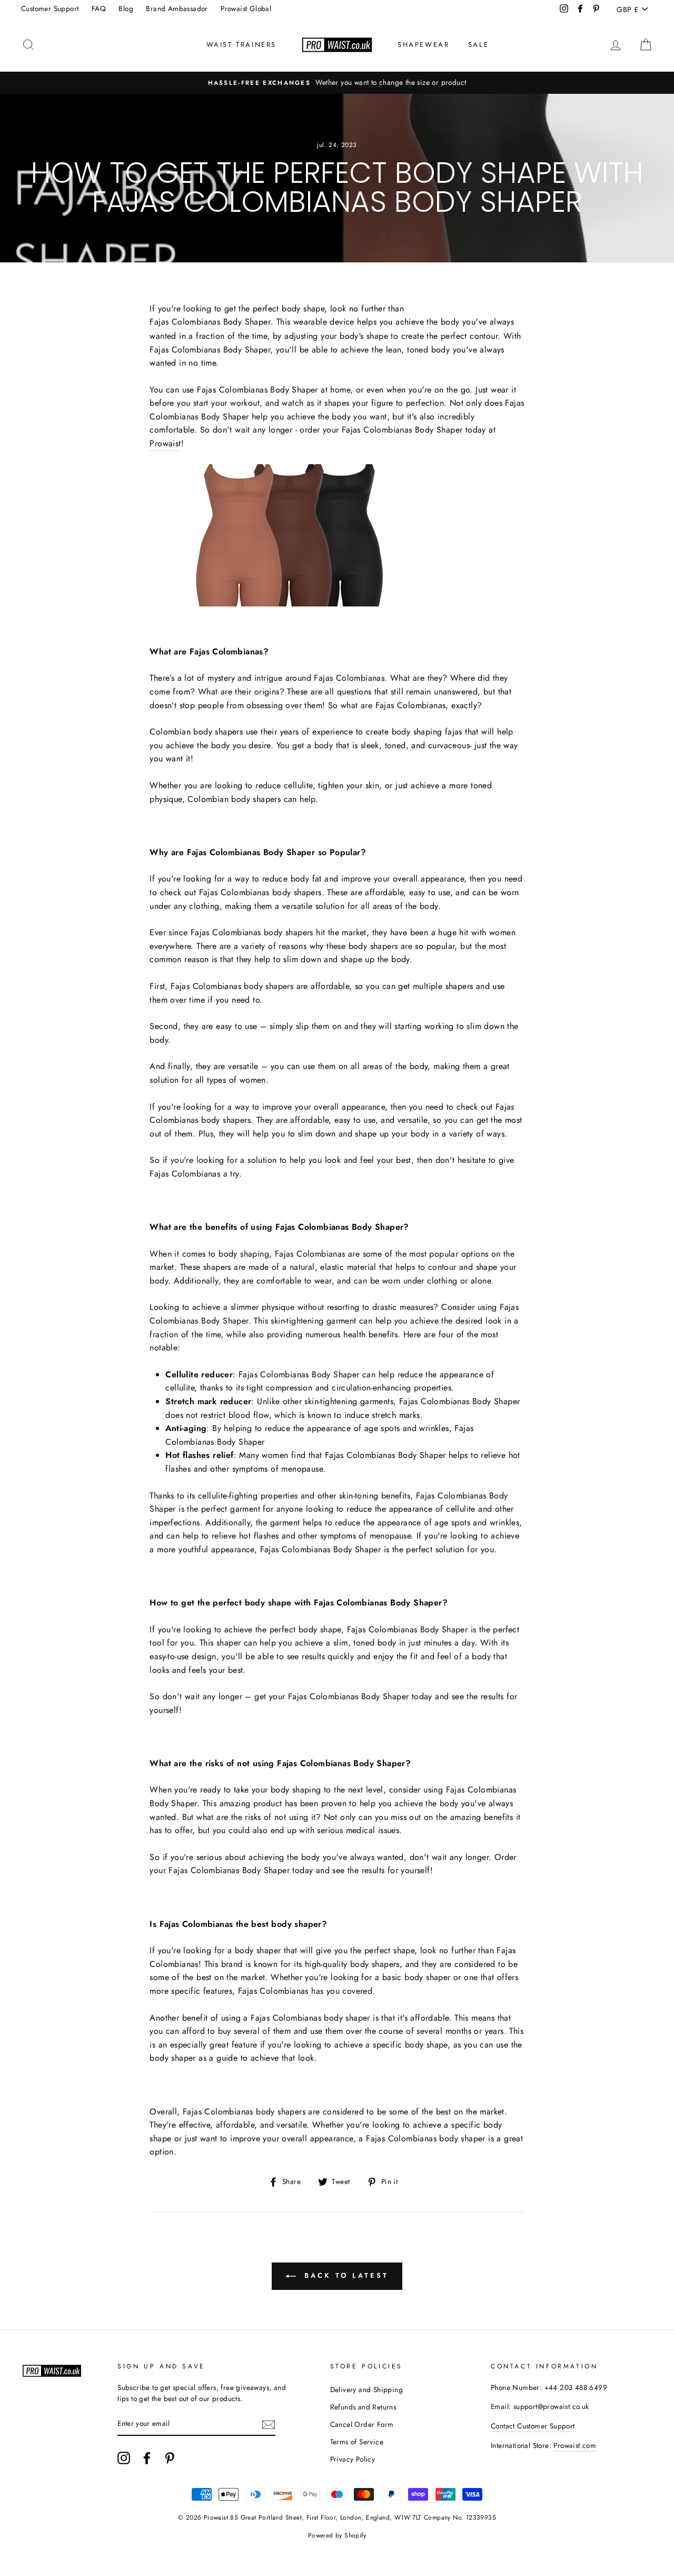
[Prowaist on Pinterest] (170, 2458)
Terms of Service (357, 2442)
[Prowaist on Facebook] (147, 2458)
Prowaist (165, 443)
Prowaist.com (575, 2445)
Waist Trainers (241, 45)
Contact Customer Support (533, 2426)
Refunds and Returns (363, 2407)
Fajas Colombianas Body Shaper (210, 322)
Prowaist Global (246, 8)
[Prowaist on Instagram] (124, 2458)
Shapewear (423, 45)
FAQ (99, 8)
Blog (126, 8)
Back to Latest (344, 2275)
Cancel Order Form (362, 2424)
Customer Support (50, 8)
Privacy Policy (353, 2459)
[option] (337, 83)
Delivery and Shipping (366, 2389)
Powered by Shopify (337, 2535)
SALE (478, 45)
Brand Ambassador (177, 8)
